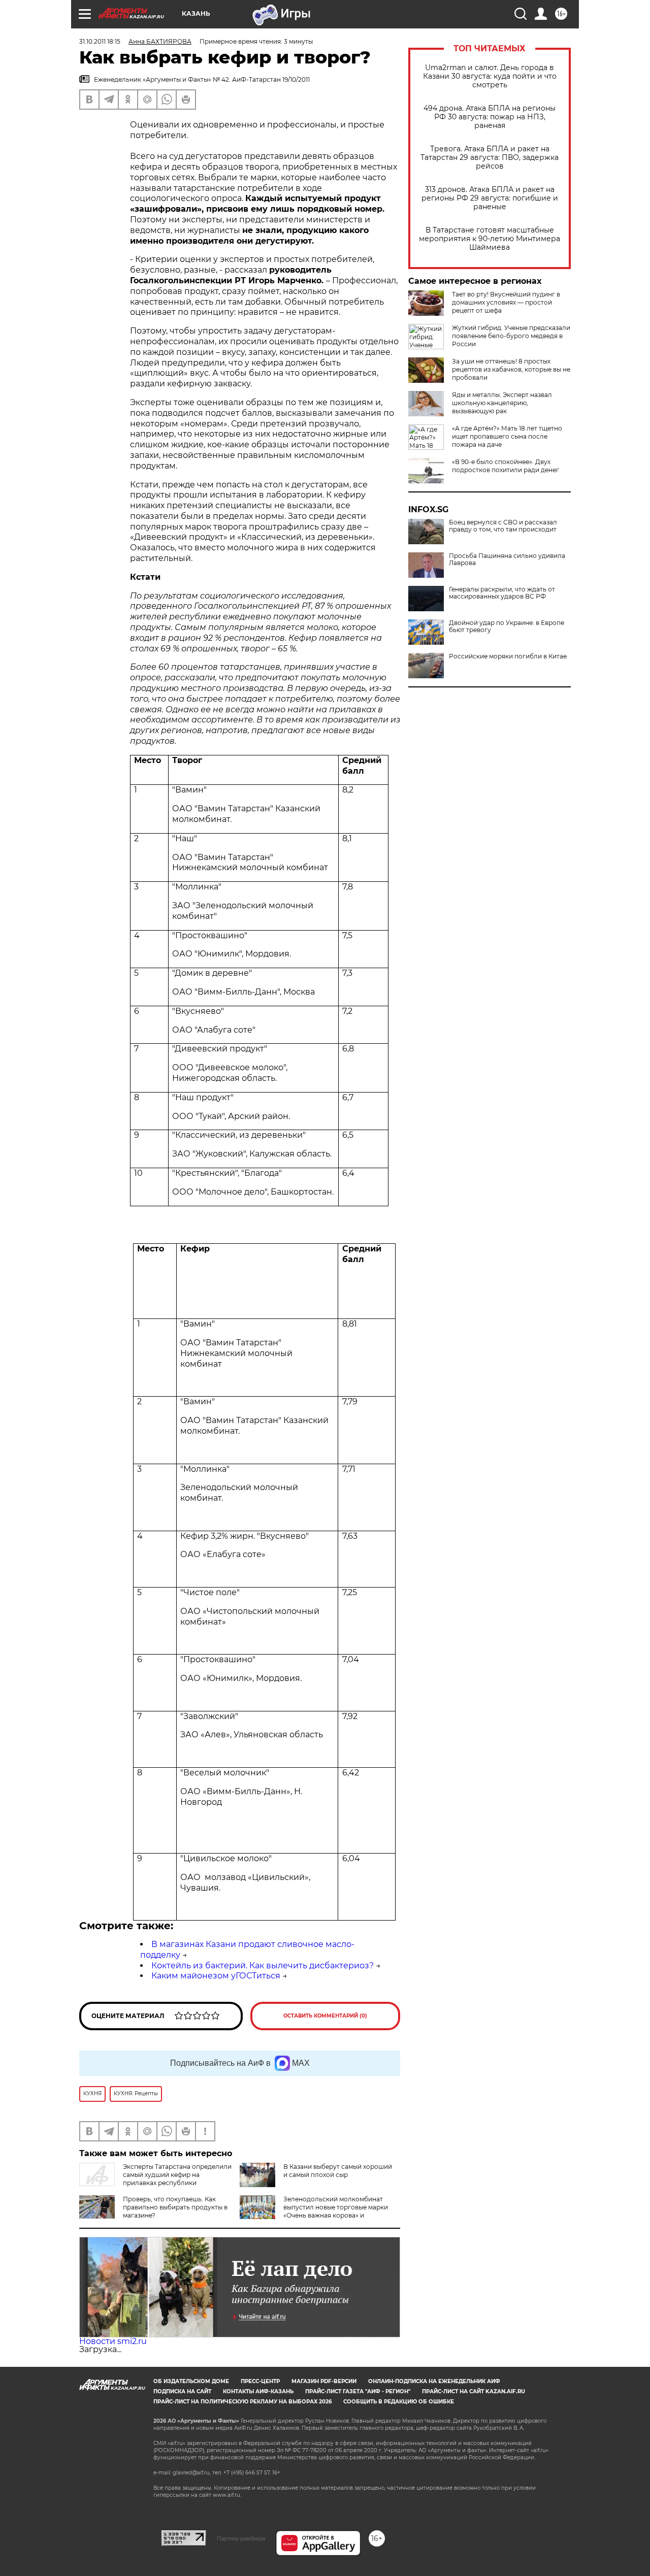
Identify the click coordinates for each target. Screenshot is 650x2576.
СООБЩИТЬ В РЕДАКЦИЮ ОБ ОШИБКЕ (399, 2402)
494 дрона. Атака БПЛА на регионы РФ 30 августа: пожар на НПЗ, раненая (490, 117)
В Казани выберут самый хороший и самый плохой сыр (338, 2171)
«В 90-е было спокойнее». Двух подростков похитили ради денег (506, 466)
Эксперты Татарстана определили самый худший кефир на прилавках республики (177, 2175)
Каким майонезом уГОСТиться (216, 1976)
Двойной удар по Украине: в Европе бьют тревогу (507, 626)
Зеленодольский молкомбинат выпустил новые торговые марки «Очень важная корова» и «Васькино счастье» (314, 2211)
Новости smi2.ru (113, 2341)
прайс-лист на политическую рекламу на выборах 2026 (242, 2402)
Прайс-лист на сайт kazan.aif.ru (474, 2391)
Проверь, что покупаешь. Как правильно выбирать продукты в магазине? (175, 2207)
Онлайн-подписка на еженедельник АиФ (434, 2381)
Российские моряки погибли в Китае (508, 656)
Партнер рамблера (241, 2538)
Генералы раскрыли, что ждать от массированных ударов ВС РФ (502, 593)
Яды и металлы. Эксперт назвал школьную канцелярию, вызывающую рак (502, 403)
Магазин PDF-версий (324, 2381)
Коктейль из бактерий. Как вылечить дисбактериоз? (263, 1966)
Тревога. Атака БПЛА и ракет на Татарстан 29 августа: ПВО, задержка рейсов (490, 158)
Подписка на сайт (182, 2391)
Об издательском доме (191, 2381)
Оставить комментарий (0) (325, 2016)
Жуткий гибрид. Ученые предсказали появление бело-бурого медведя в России (511, 336)
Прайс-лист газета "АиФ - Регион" (358, 2391)
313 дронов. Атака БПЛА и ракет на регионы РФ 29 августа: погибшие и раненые (490, 198)
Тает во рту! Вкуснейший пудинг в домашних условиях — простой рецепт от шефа (506, 302)
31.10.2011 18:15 (100, 41)
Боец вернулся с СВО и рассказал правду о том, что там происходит (503, 526)
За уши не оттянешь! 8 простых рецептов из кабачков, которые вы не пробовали (511, 369)
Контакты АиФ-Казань (258, 2391)
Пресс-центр (260, 2381)
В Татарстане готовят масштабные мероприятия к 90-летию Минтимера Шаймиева (490, 239)
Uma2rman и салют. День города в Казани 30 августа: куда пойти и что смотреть (490, 76)
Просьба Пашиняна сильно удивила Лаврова (507, 559)
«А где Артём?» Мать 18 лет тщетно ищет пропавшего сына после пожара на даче (507, 436)
